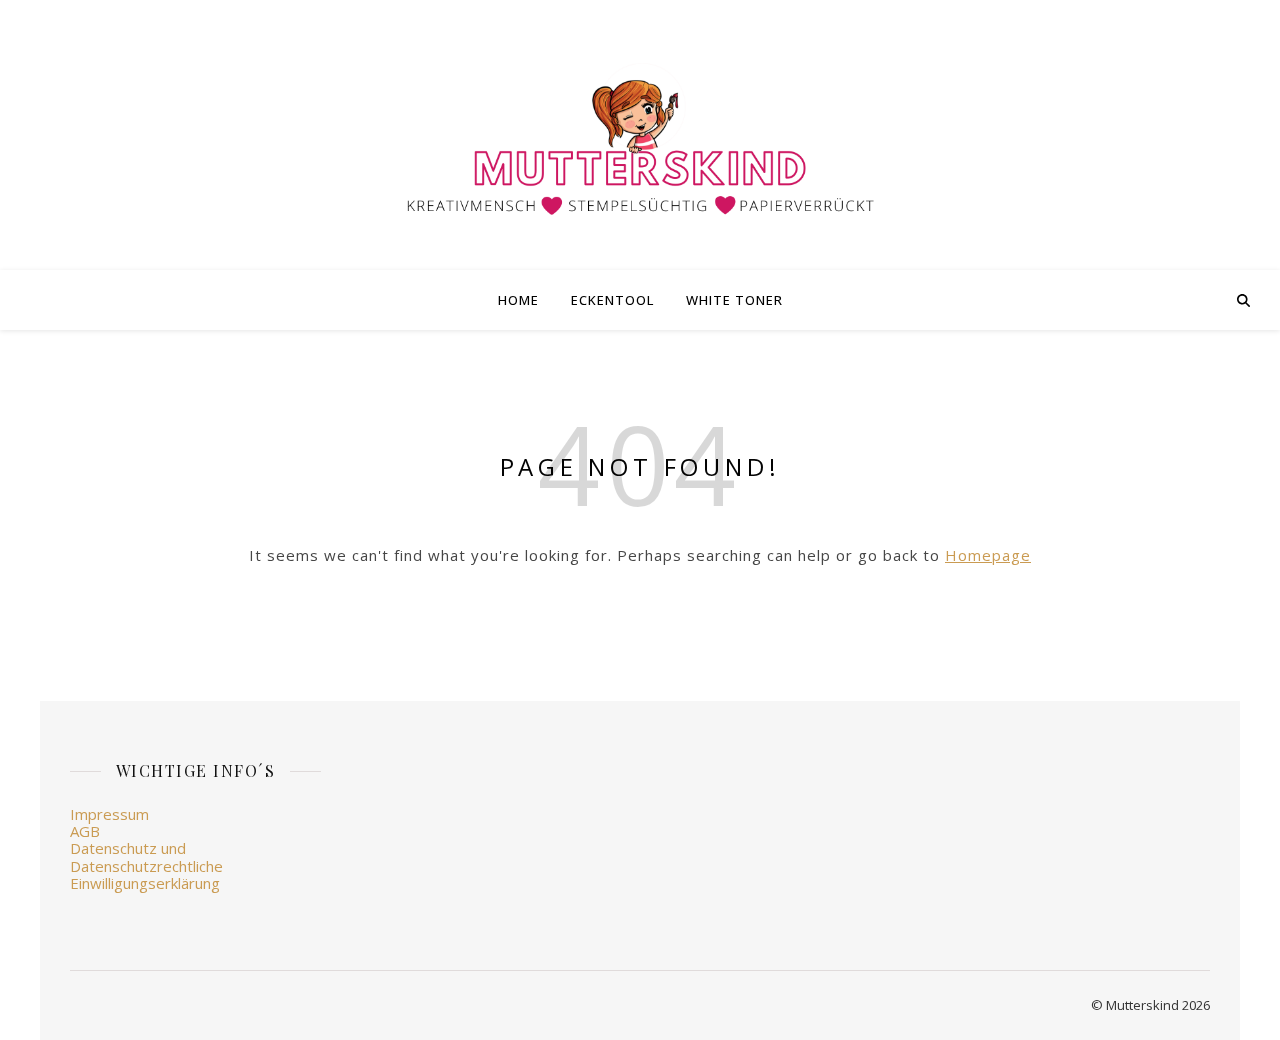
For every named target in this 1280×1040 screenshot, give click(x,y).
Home (518, 300)
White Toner (734, 300)
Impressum (109, 814)
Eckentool (612, 300)
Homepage (988, 555)
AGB (85, 831)
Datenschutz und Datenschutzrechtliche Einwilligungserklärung (146, 865)
